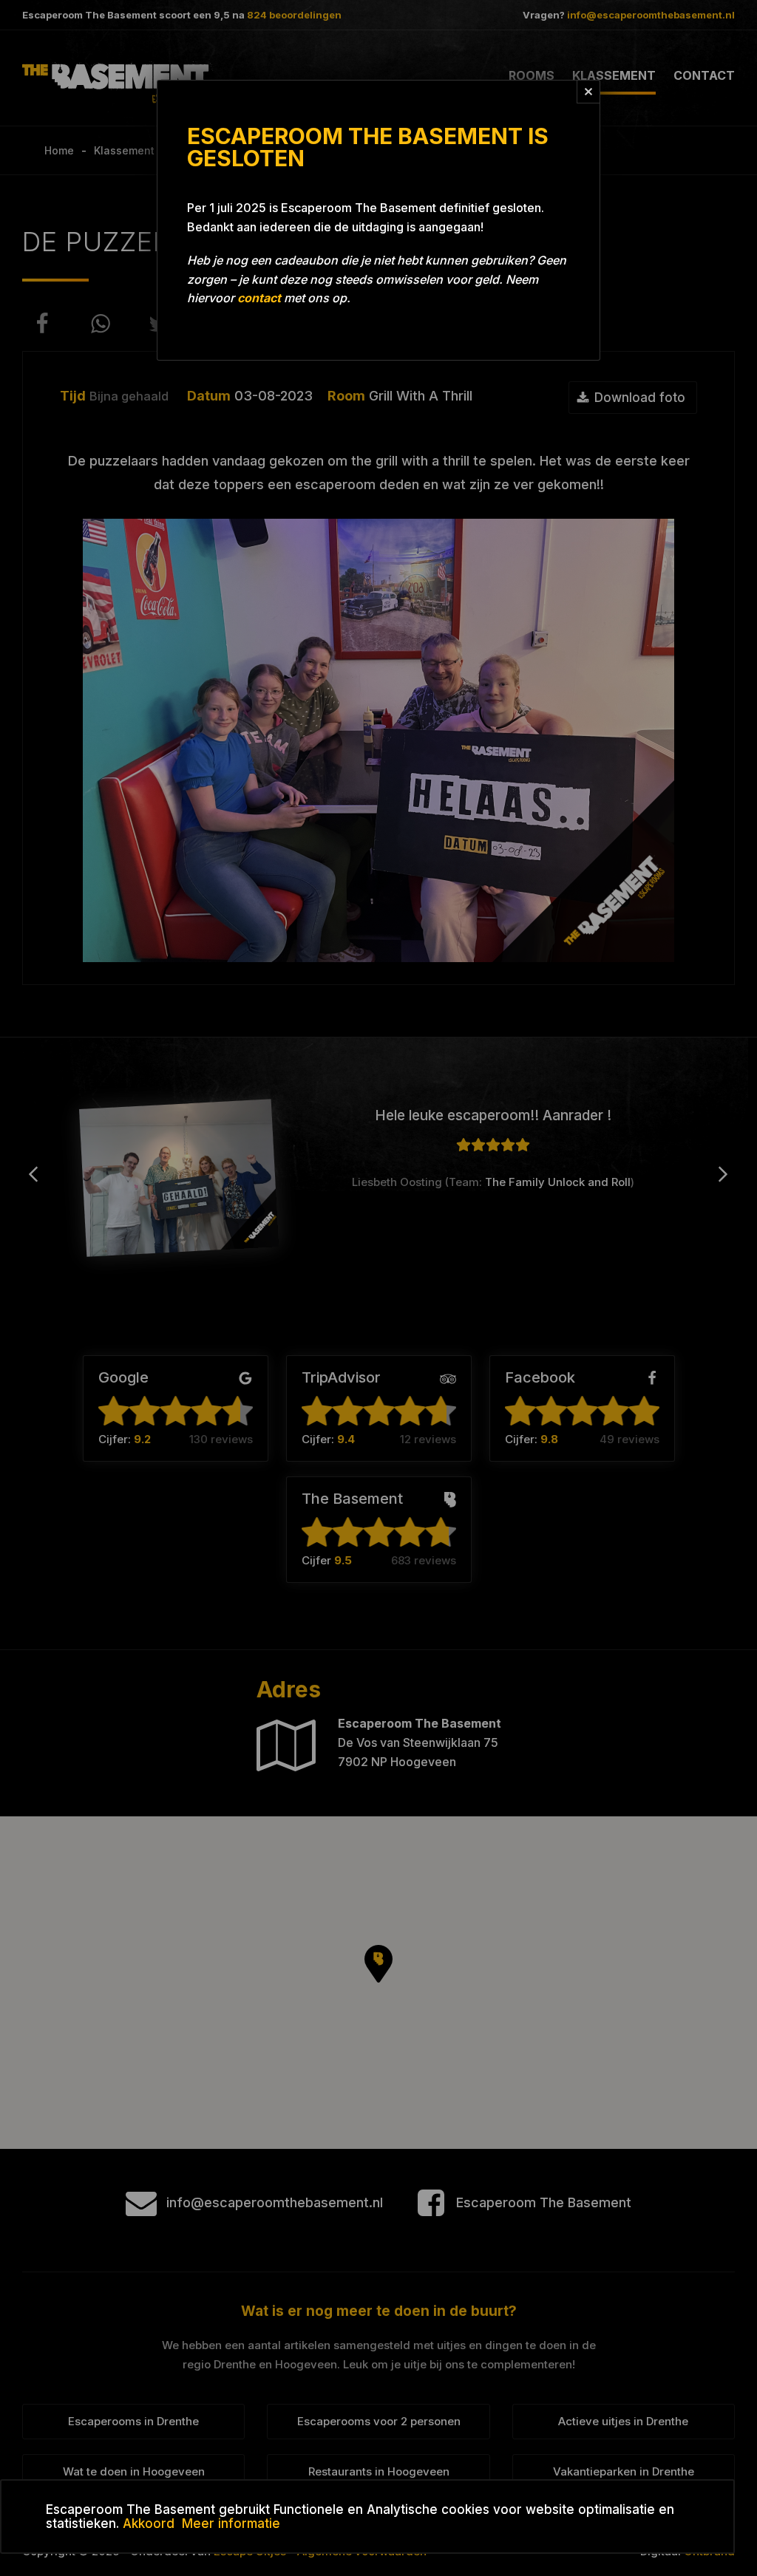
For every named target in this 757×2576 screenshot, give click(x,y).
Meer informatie (231, 2524)
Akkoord (149, 2524)
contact (259, 298)
